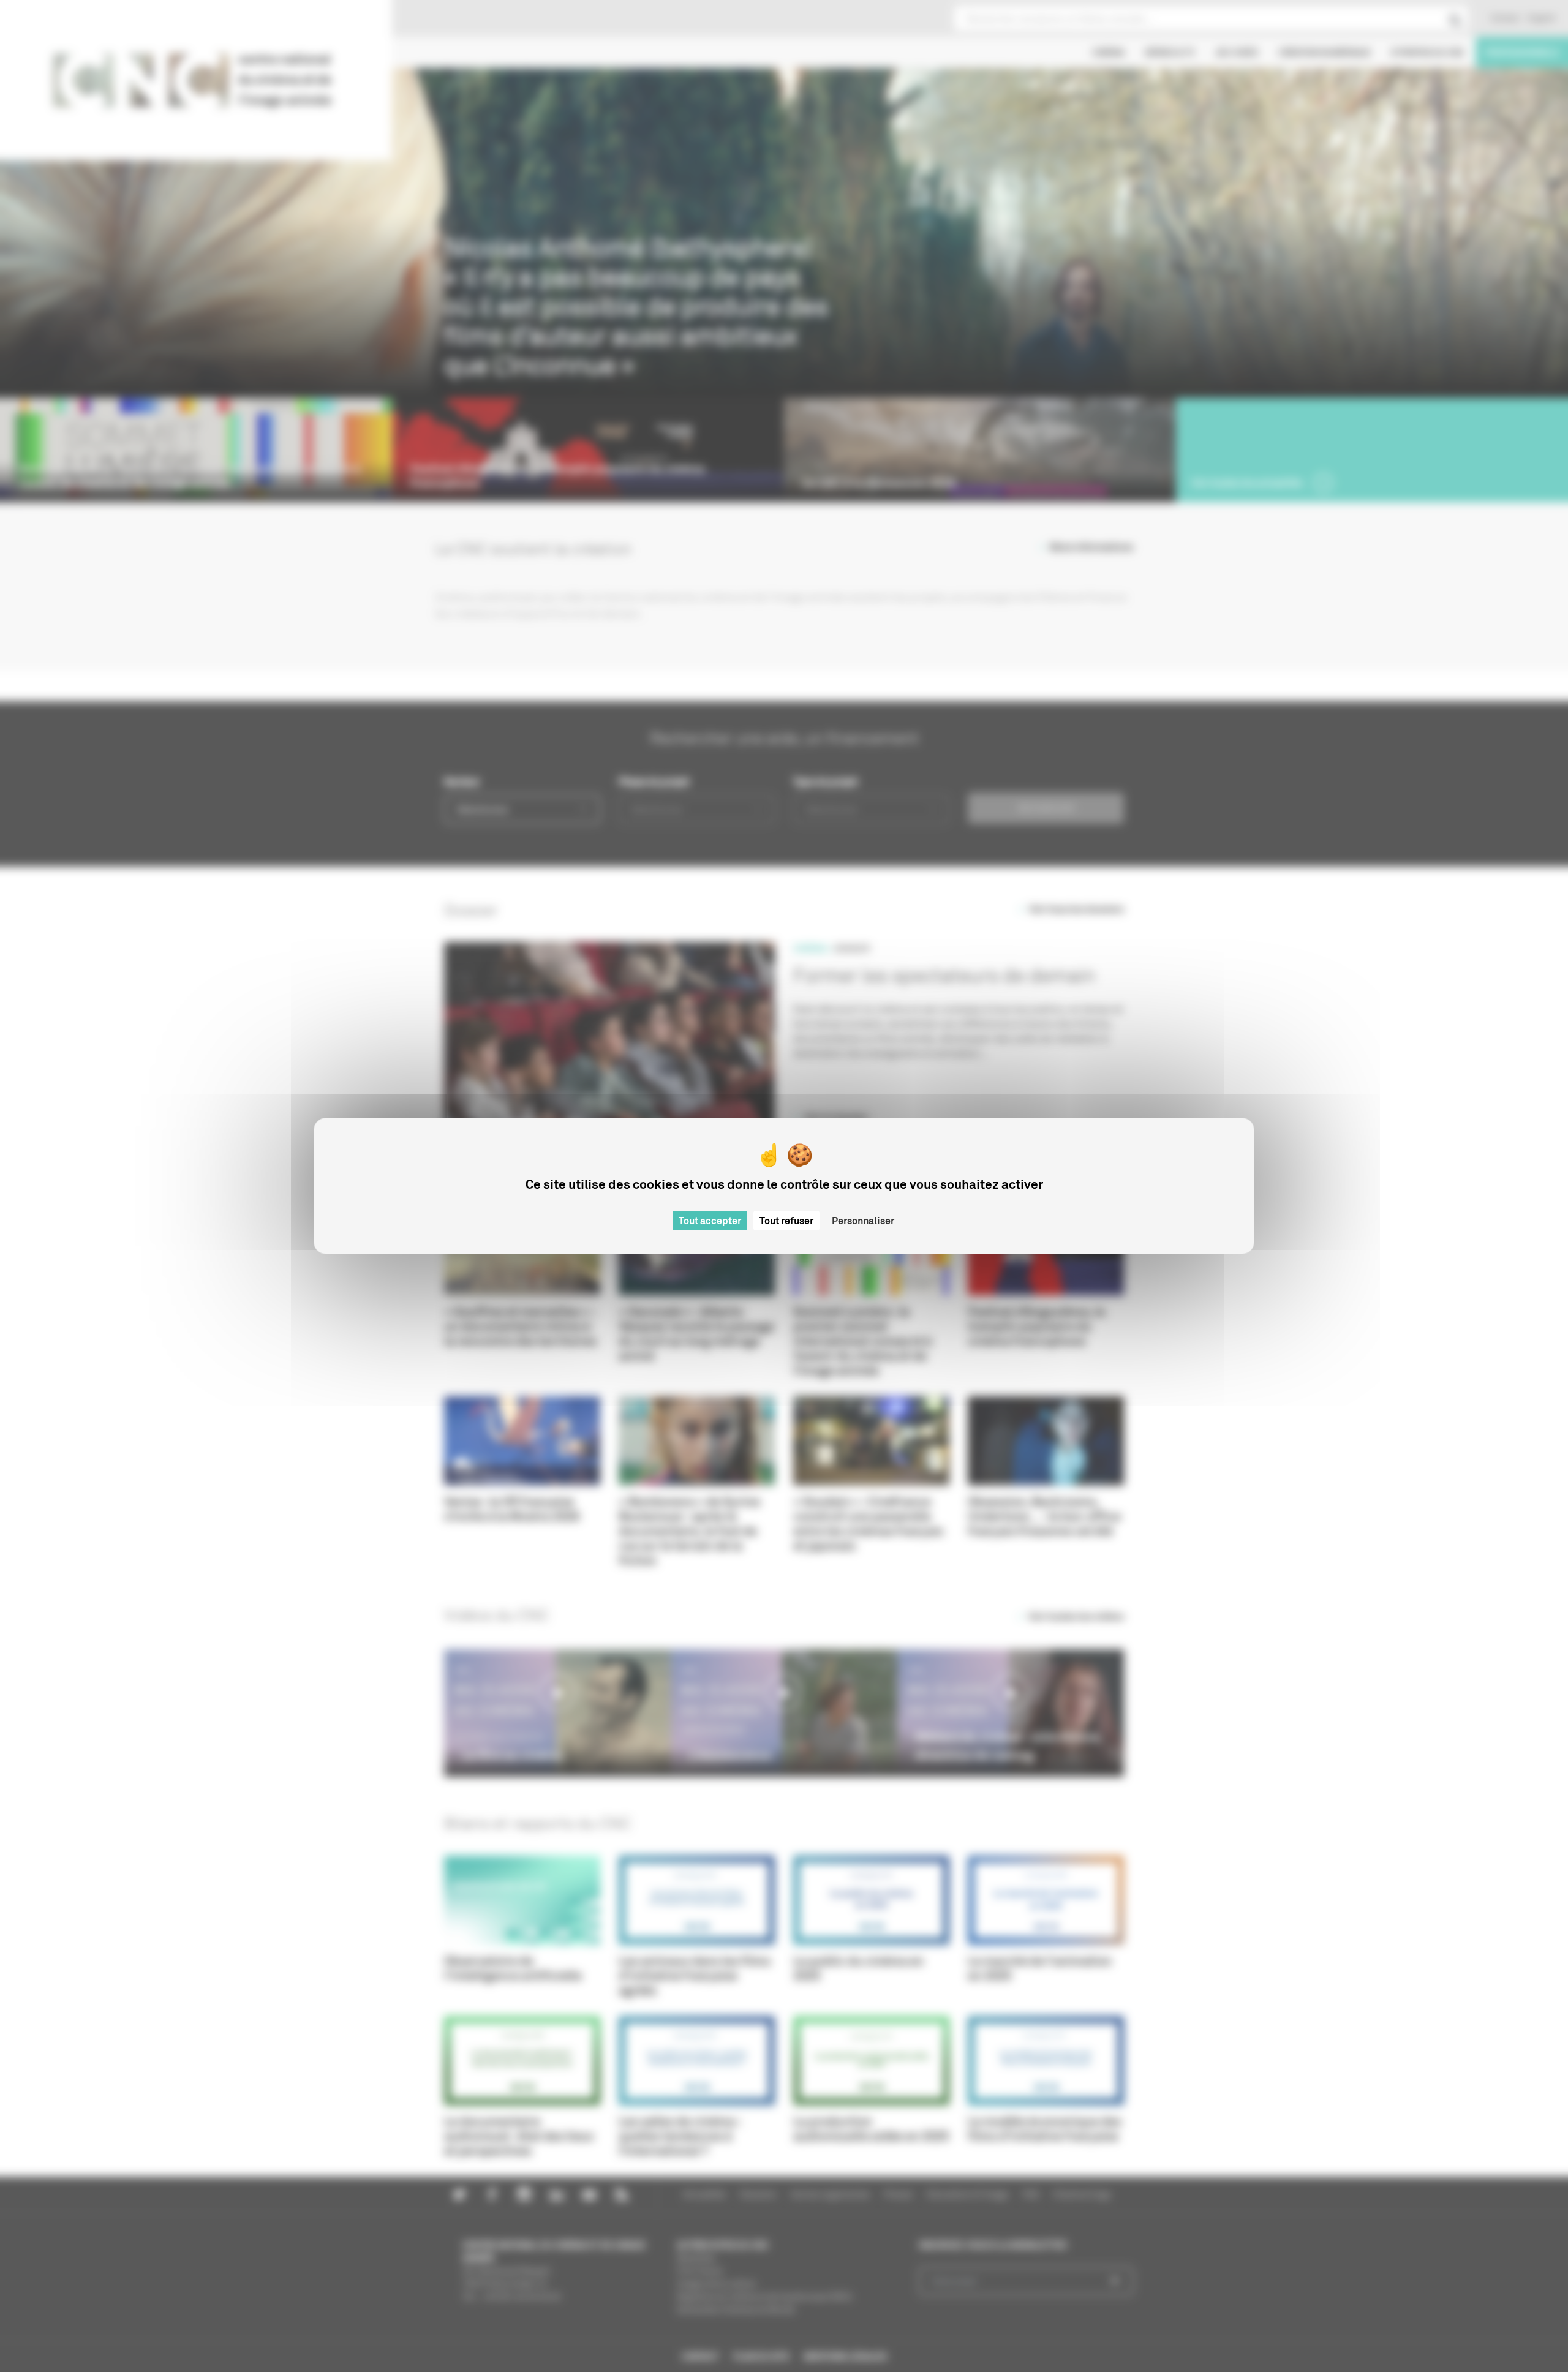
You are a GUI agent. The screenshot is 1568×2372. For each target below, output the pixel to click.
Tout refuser (786, 1221)
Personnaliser (863, 1221)
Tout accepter (710, 1221)
